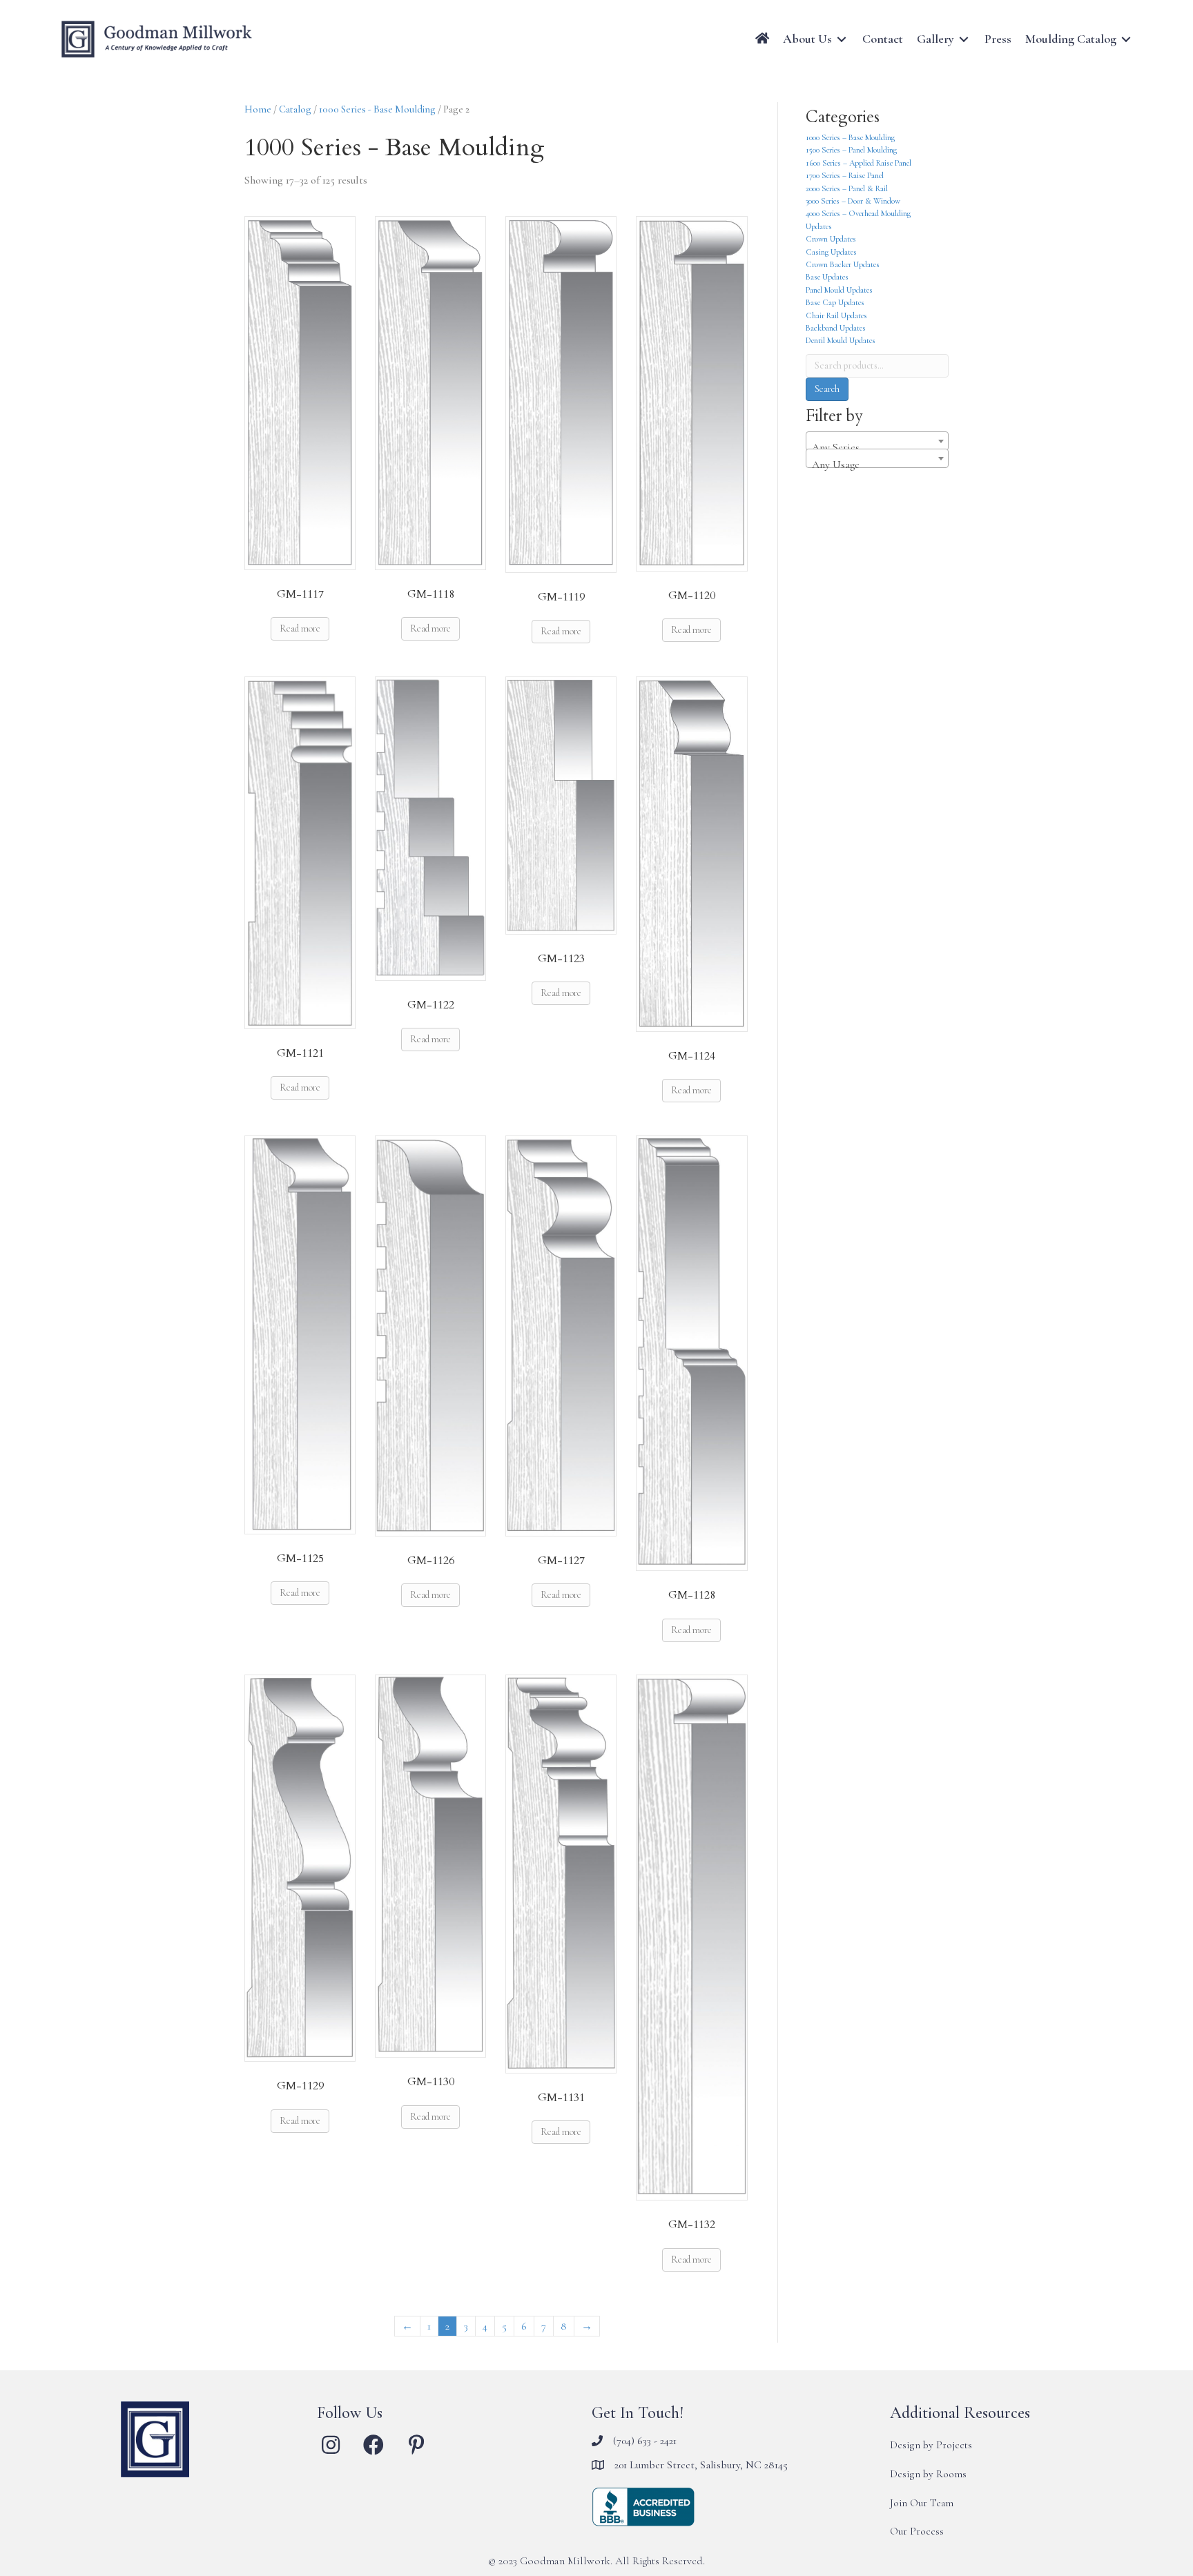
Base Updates (827, 277)
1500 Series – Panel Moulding (851, 150)
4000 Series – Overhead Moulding (858, 213)
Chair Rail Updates (836, 315)
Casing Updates (831, 252)
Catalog (295, 109)
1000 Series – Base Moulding (850, 137)
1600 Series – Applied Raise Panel (859, 163)
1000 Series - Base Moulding (377, 109)
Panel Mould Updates (839, 290)
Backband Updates (836, 328)
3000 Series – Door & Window (853, 201)
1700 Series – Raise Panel (845, 175)
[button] (331, 2445)
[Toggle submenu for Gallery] (964, 39)
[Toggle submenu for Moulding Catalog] (1126, 39)
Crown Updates (831, 239)
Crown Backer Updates (843, 264)
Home (258, 109)
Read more (300, 628)
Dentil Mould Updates (841, 340)
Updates (819, 226)
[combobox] (877, 441)
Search (827, 389)
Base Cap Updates (835, 302)
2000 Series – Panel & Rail (847, 188)
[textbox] (877, 447)
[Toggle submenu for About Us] (842, 39)
